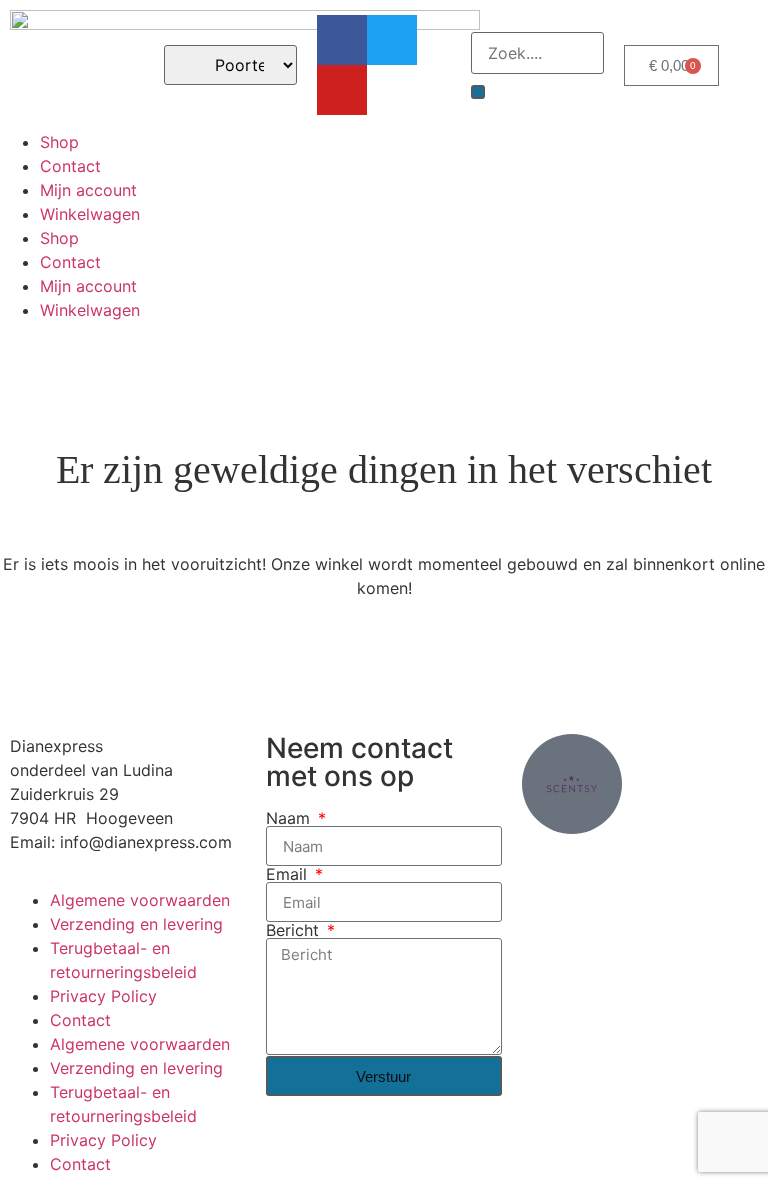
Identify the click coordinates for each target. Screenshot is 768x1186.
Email (289, 874)
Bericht (295, 930)
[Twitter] (392, 40)
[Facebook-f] (342, 40)
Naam (290, 818)
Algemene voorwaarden (140, 900)
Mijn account (88, 190)
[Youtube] (342, 90)
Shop (59, 142)
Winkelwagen (90, 214)
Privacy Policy (103, 996)
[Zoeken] (478, 92)
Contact (70, 166)
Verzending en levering (136, 924)
